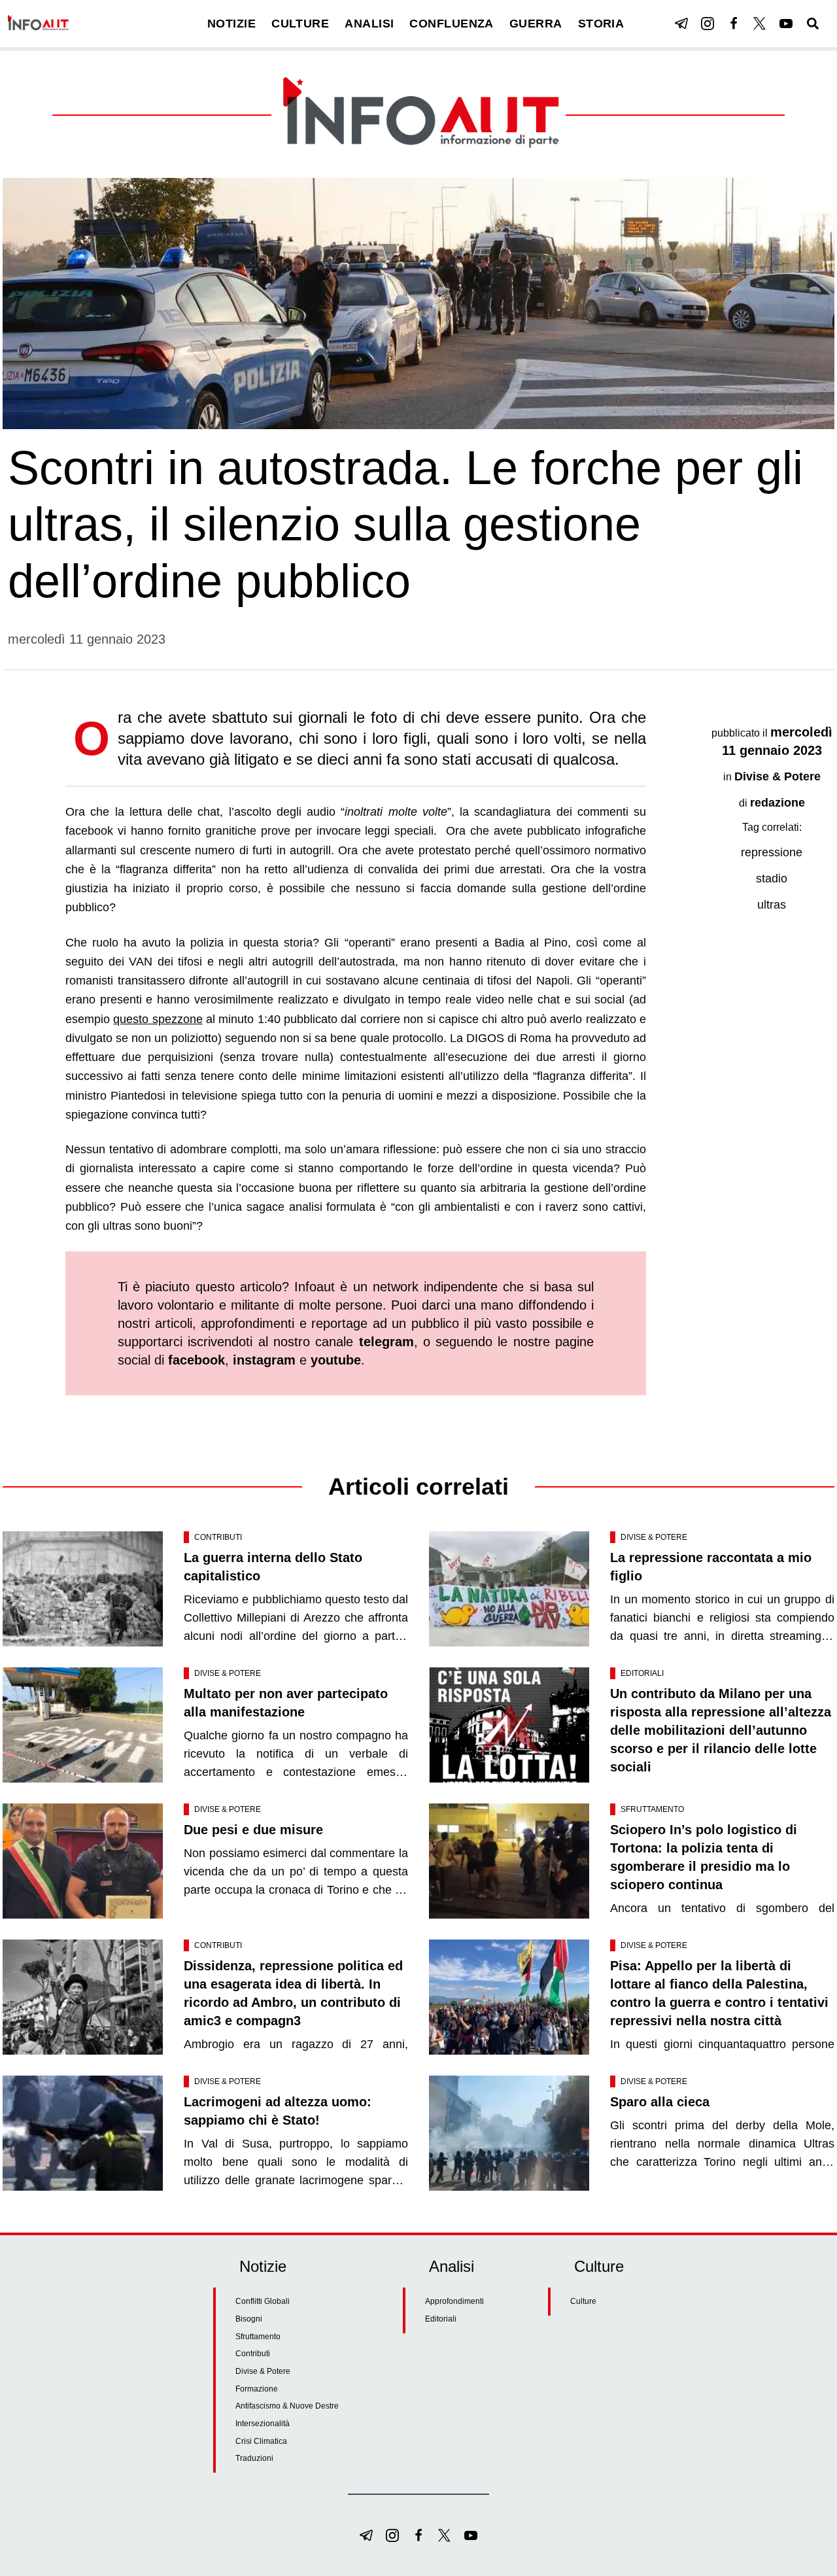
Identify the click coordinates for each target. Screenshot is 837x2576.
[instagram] (708, 24)
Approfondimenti (454, 2301)
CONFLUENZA (452, 24)
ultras (772, 905)
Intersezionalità (263, 2424)
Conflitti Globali (263, 2301)
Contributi (218, 1537)
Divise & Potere (777, 776)
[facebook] (734, 24)
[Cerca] (813, 24)
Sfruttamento (652, 1809)
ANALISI (369, 24)
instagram (264, 1360)
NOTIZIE (231, 24)
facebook (196, 1360)
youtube (336, 1360)
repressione (772, 852)
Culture (583, 2301)
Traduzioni (254, 2458)
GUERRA (536, 24)
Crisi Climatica (261, 2441)
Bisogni (249, 2319)
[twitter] (760, 24)
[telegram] (681, 24)
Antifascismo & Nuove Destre (287, 2406)
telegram (386, 1342)
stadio (772, 879)
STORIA (601, 24)
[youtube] (786, 24)
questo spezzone (158, 1019)
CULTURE (300, 24)
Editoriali (642, 1673)
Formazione (257, 2389)
